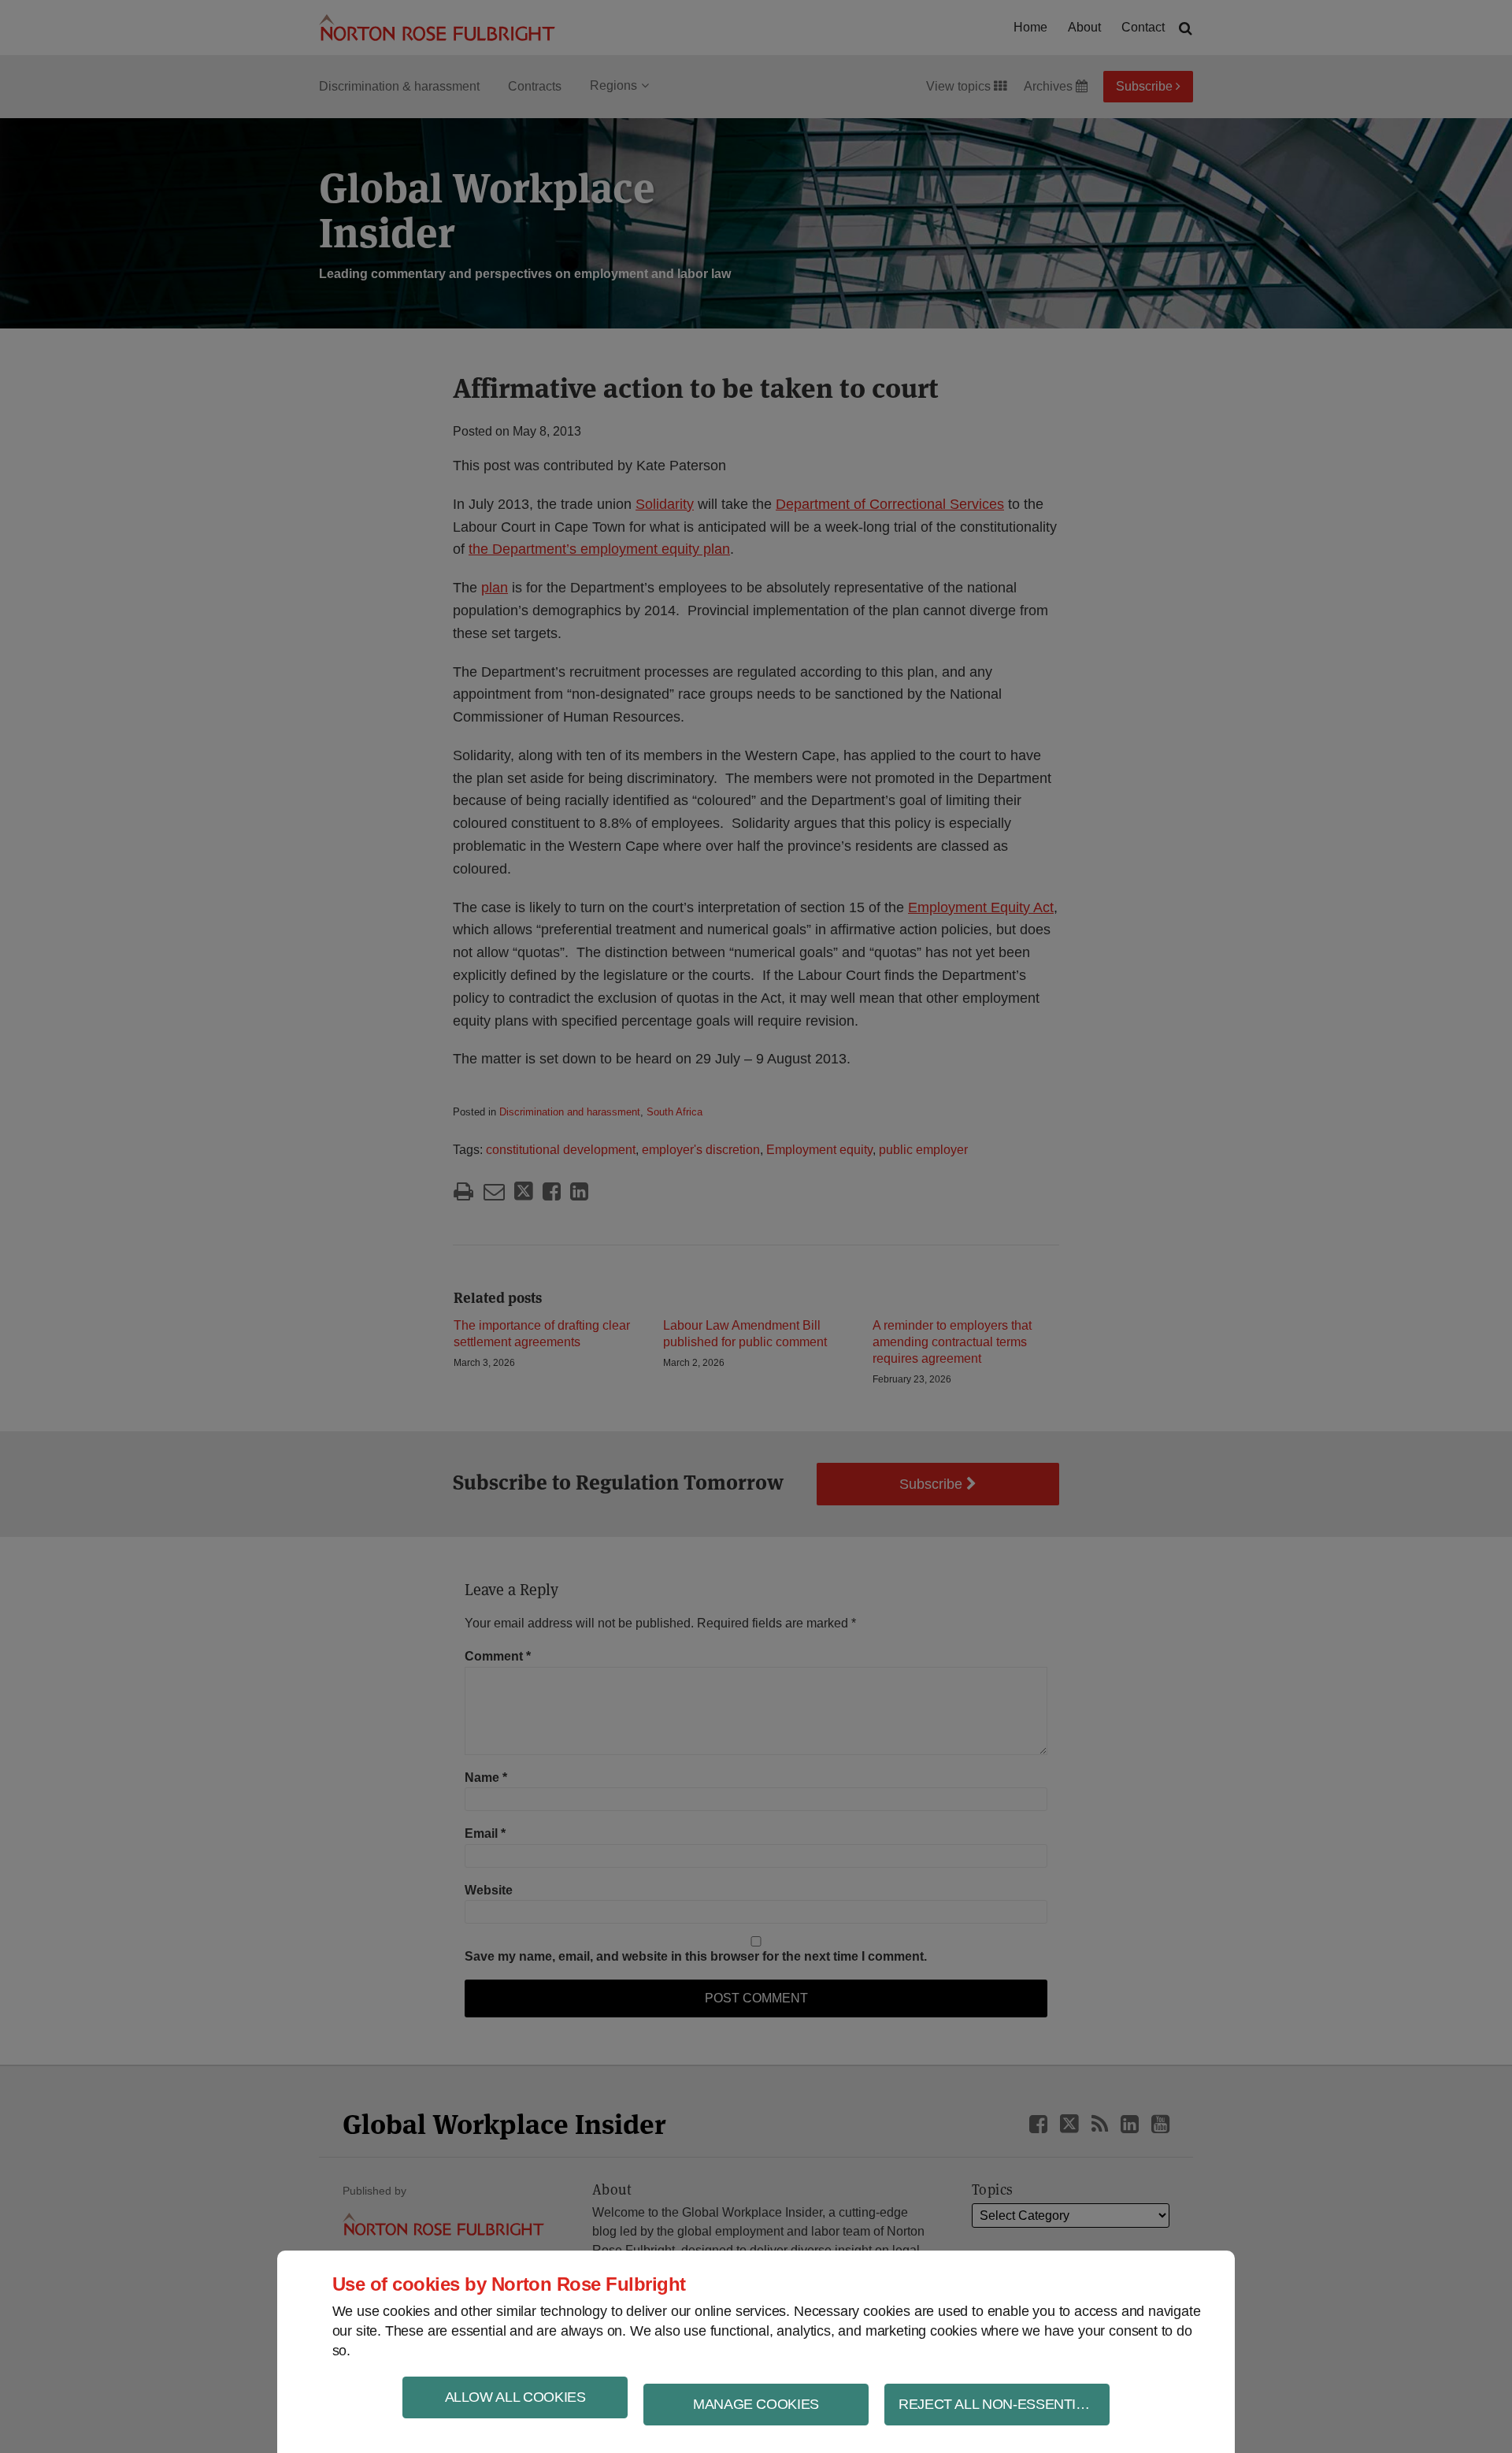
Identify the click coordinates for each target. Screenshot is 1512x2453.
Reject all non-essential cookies (1004, 2404)
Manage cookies (756, 2404)
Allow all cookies (515, 2397)
